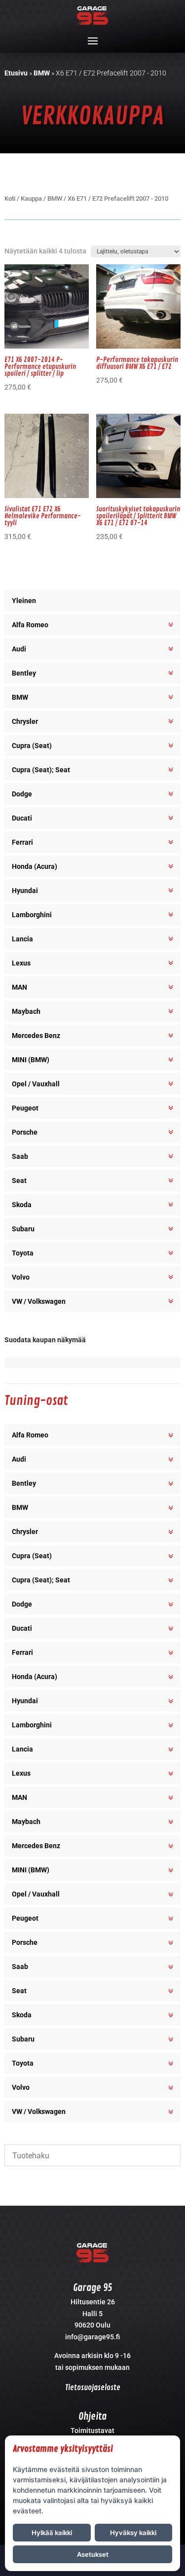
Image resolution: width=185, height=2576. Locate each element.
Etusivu (16, 73)
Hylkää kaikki (52, 2533)
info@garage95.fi (92, 2337)
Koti (10, 198)
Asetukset (93, 2554)
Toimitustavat (92, 2431)
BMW (42, 73)
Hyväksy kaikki (133, 2533)
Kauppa (31, 198)
